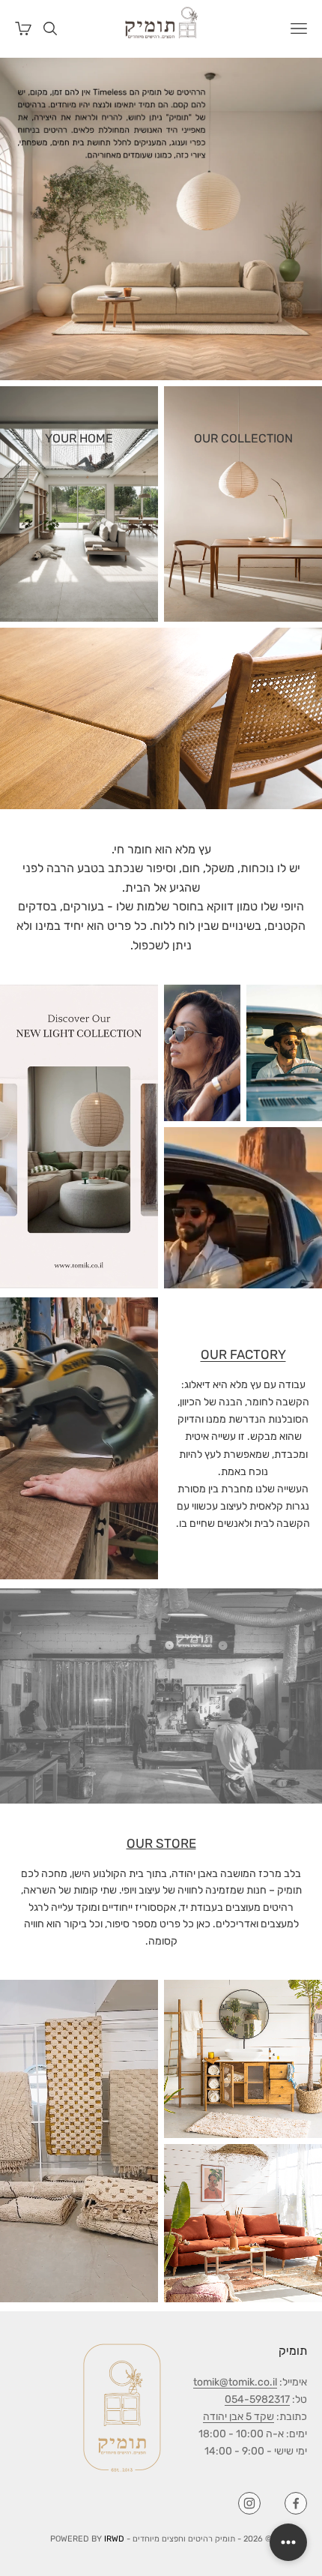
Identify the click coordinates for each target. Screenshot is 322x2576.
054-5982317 (257, 2399)
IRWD (114, 2539)
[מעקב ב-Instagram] (249, 2503)
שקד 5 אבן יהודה (239, 2417)
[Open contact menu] (288, 2542)
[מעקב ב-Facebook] (296, 2503)
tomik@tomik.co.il (235, 2382)
